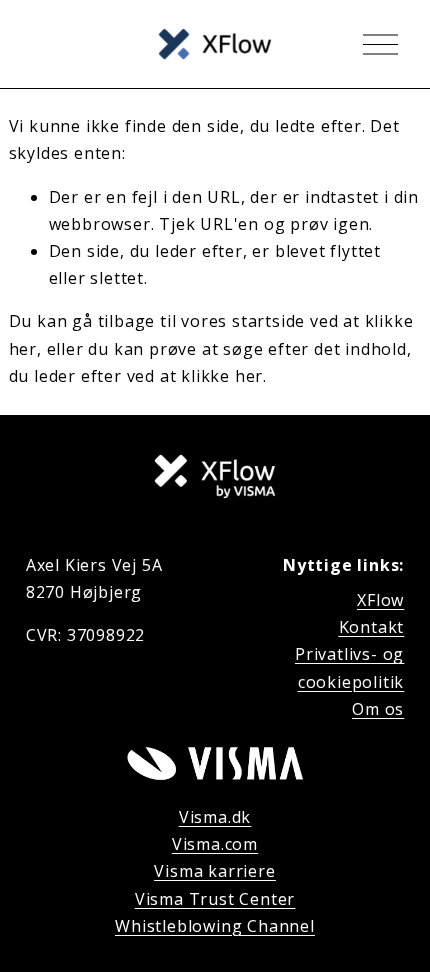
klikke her (222, 376)
